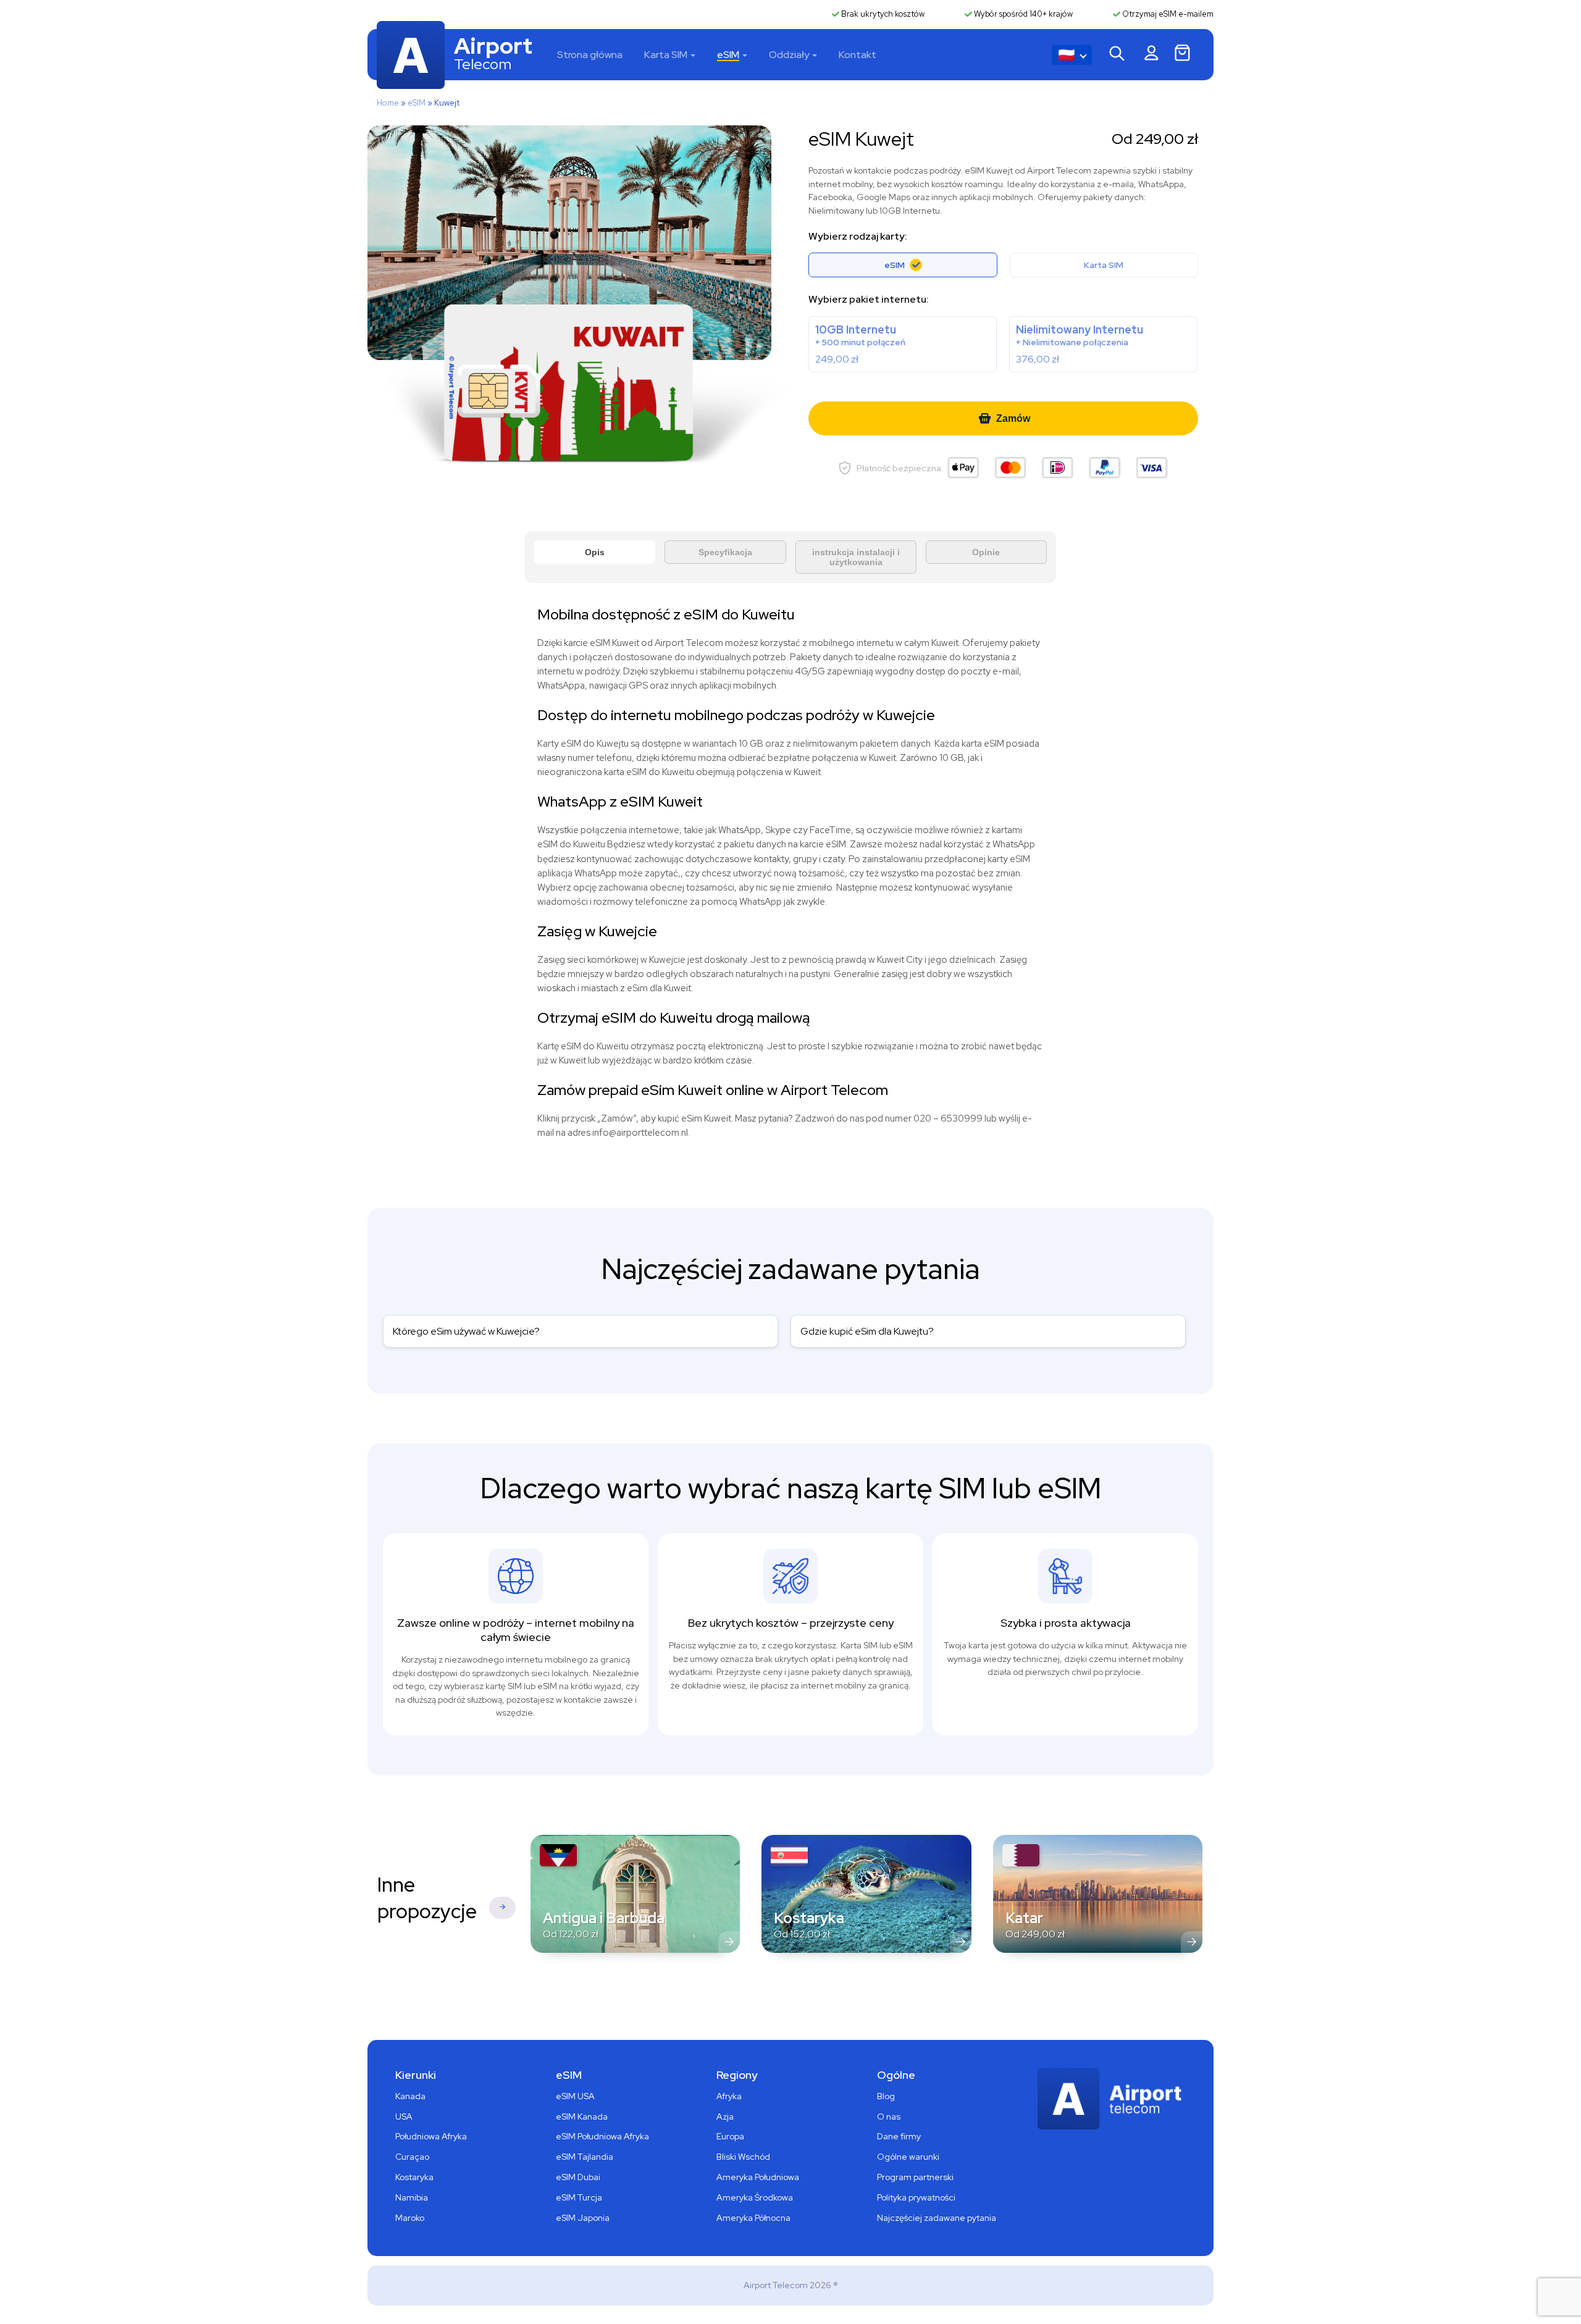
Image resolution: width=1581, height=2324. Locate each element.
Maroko (410, 2218)
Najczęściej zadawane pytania (937, 2218)
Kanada (410, 2096)
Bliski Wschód (743, 2157)
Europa (730, 2136)
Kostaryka (414, 2177)
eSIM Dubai (578, 2177)
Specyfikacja (725, 552)
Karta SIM (666, 55)
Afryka (729, 2096)
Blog (886, 2096)
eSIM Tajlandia (585, 2157)
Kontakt (858, 55)
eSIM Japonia (583, 2218)
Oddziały (789, 55)
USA (404, 2116)
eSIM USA (575, 2096)
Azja (725, 2116)
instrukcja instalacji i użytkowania (856, 557)
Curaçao (412, 2157)
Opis (595, 552)
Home (388, 103)
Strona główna (590, 55)
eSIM (728, 55)
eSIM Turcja (579, 2197)
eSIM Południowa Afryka (602, 2136)
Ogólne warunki (908, 2157)
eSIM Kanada (582, 2116)
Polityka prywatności (916, 2197)
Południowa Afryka (431, 2136)
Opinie (986, 552)
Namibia (412, 2197)
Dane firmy (899, 2136)
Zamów (1013, 418)
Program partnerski (915, 2177)
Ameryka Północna (753, 2218)
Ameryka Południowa (758, 2177)
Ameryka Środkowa (755, 2197)
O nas (889, 2116)
